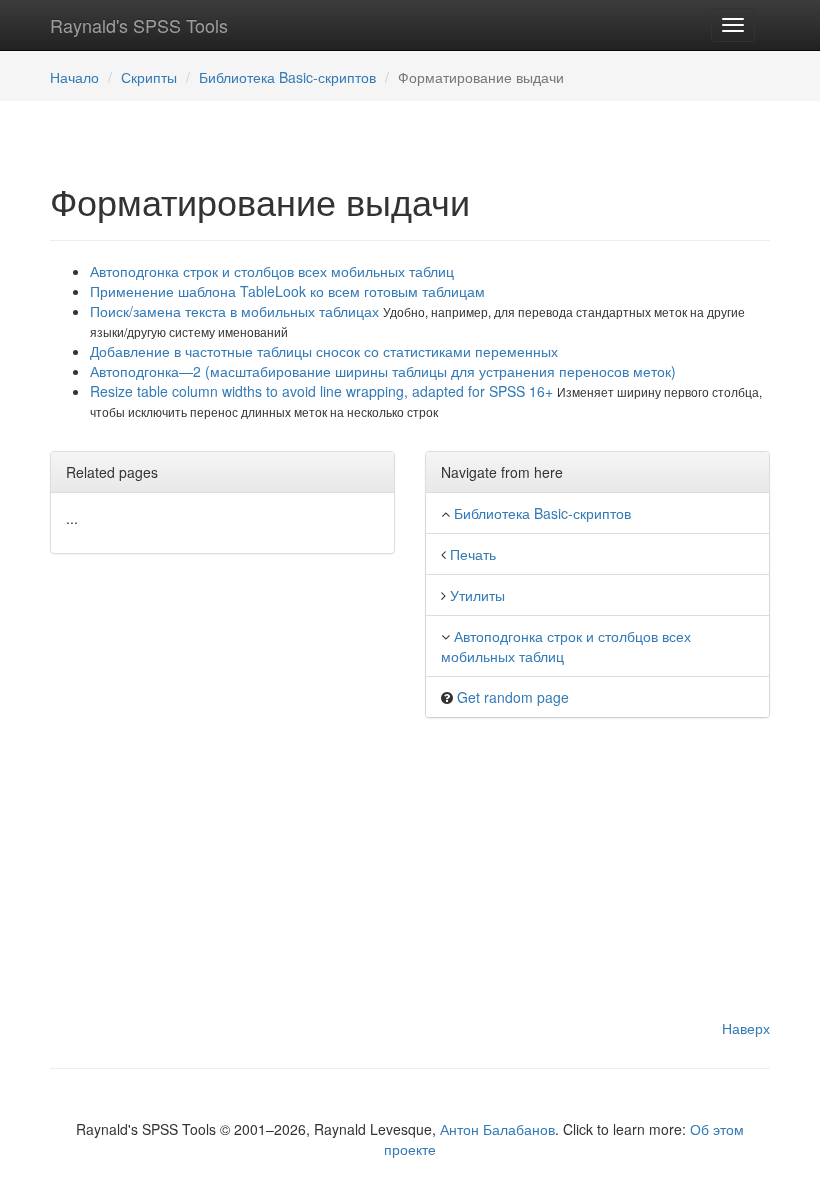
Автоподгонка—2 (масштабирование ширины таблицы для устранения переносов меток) (383, 371)
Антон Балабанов (497, 1129)
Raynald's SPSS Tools (139, 25)
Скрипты (149, 77)
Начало (74, 77)
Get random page (513, 697)
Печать (473, 554)
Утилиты (477, 595)
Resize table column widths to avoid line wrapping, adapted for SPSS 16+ (323, 391)
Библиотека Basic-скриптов (287, 77)
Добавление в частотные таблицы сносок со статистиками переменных (324, 351)
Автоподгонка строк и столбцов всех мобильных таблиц (272, 271)
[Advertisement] (410, 878)
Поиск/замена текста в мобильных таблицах (236, 311)
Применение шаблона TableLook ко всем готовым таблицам (287, 291)
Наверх (746, 1028)
